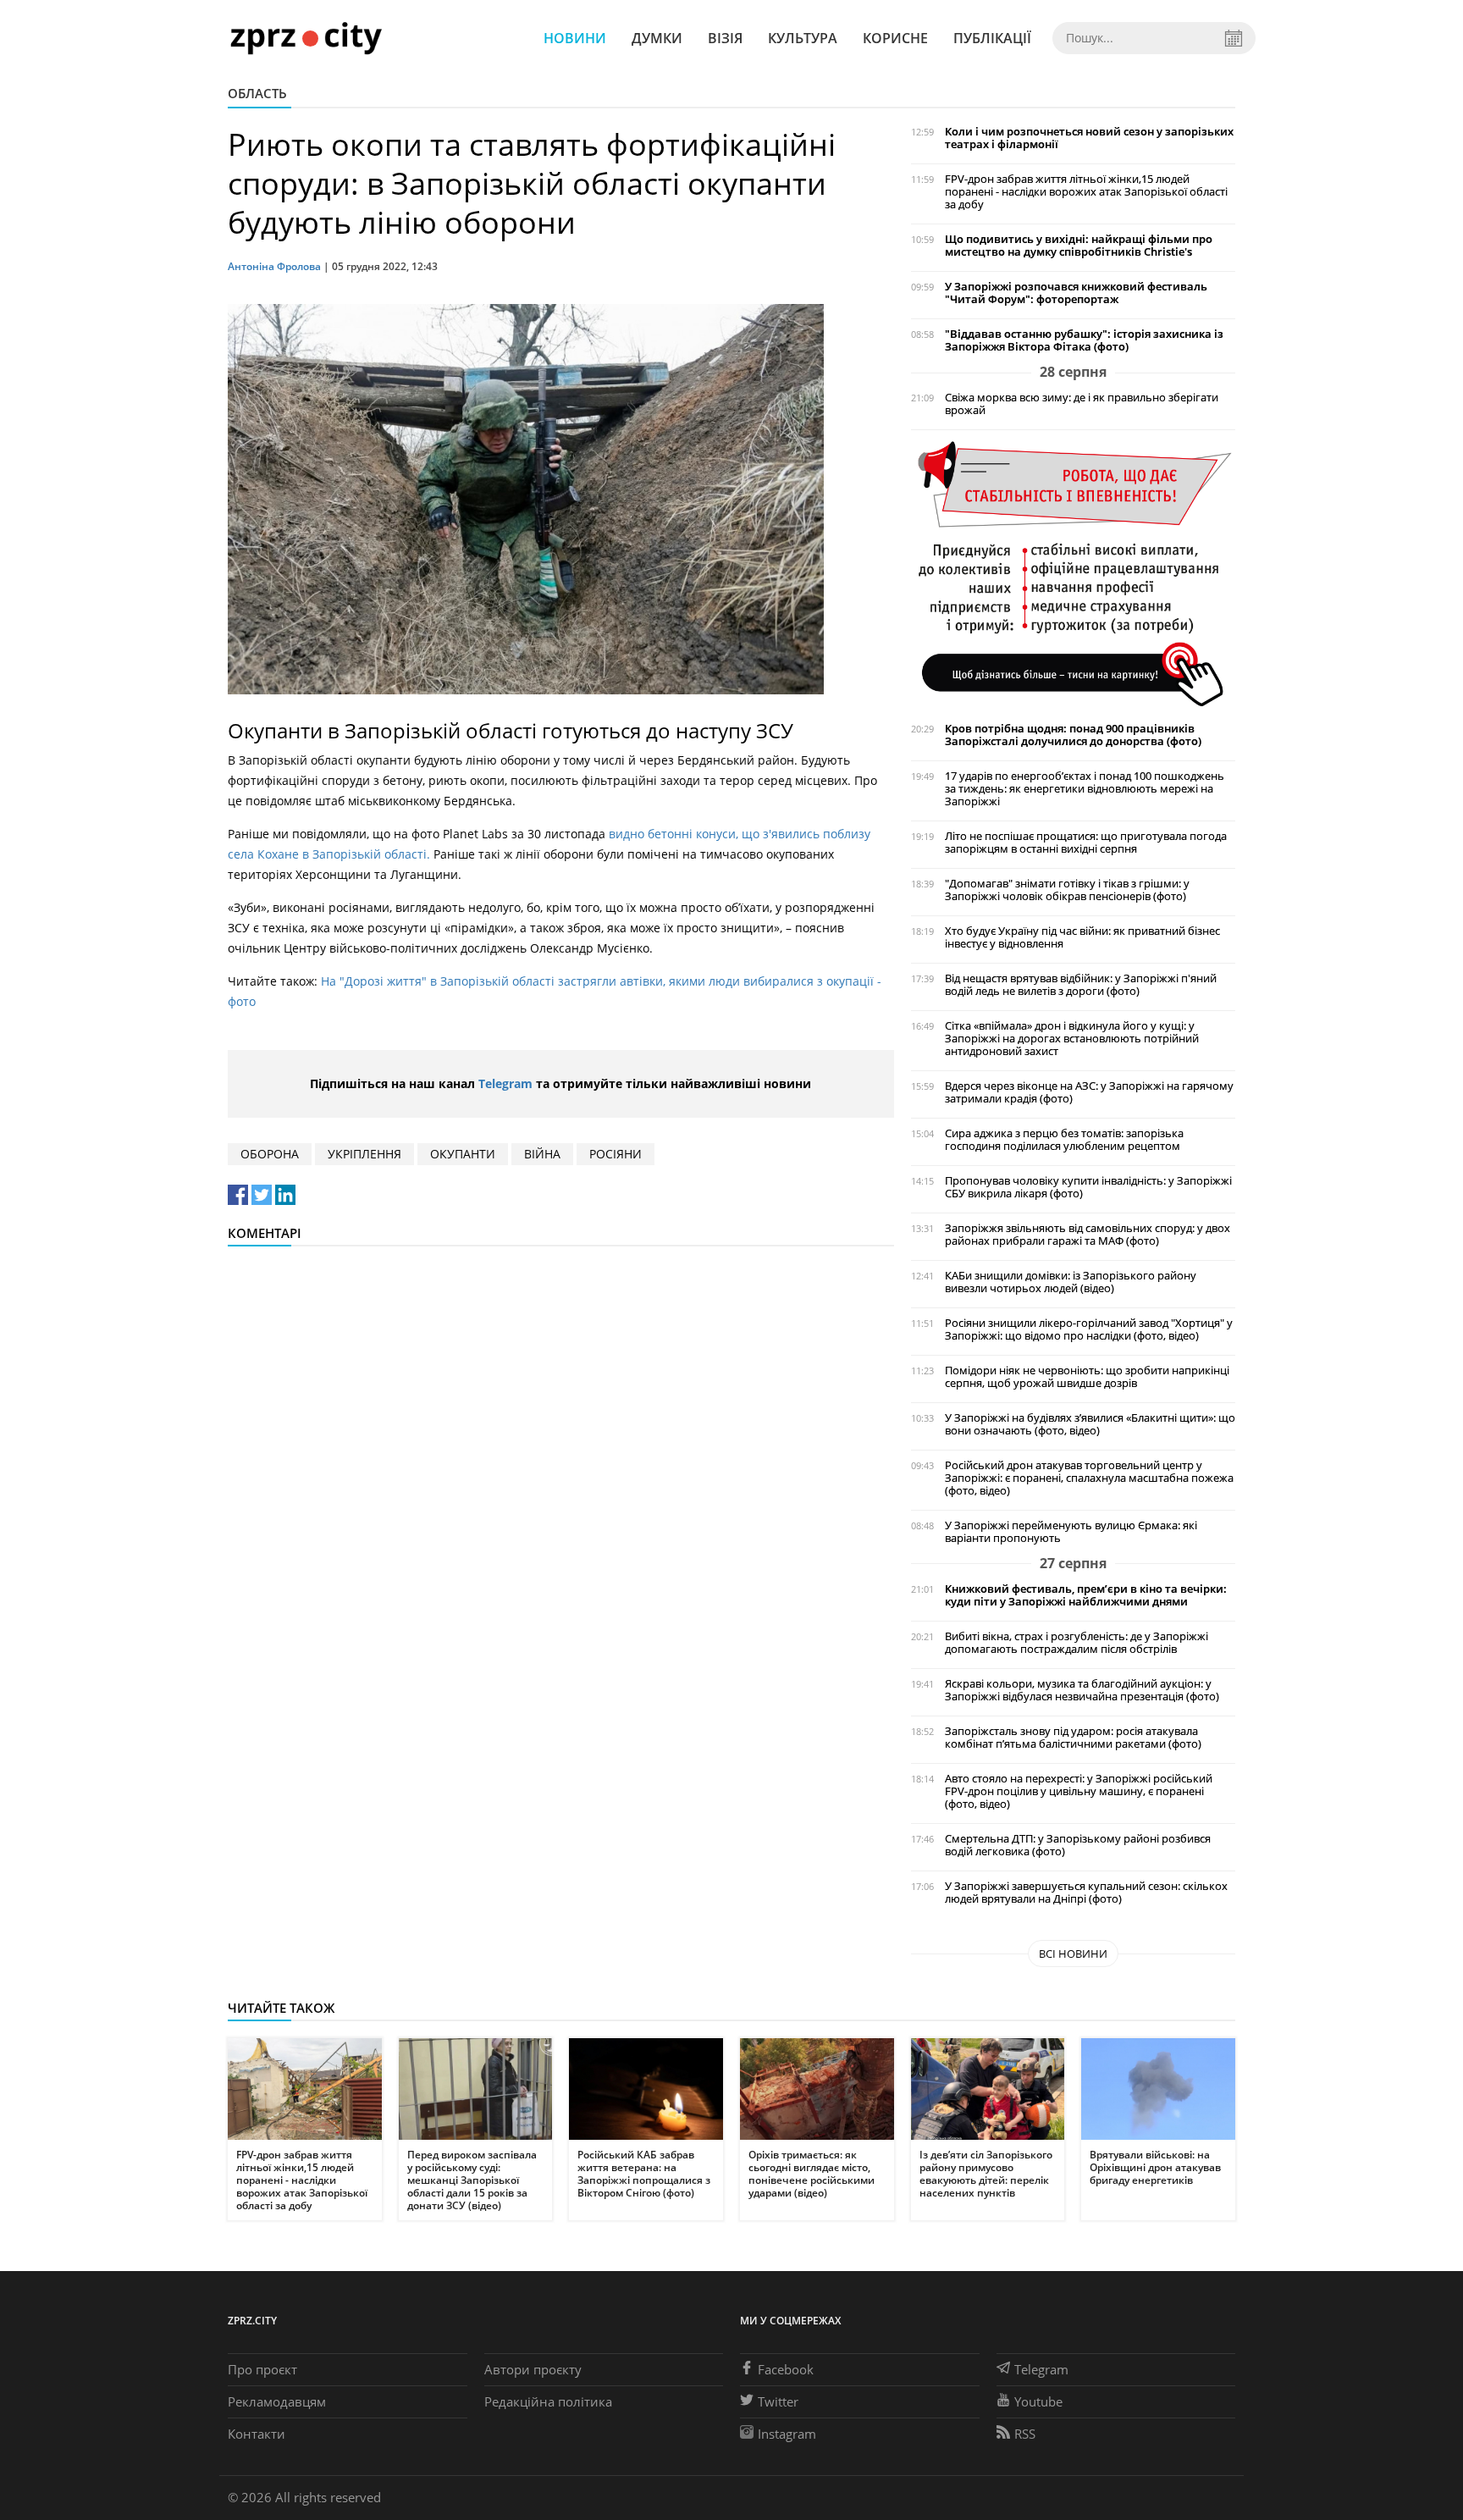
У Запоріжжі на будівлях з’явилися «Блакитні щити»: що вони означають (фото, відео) (1090, 1424)
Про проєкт (262, 2369)
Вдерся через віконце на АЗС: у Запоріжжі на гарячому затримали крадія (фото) (1089, 1092)
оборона (270, 1154)
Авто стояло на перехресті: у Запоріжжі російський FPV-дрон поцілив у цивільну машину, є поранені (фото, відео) (1079, 1791)
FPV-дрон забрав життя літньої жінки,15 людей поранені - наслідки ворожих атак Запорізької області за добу (1086, 192)
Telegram (505, 1083)
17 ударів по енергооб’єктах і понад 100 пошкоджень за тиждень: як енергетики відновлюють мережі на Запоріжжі (1085, 789)
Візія (725, 38)
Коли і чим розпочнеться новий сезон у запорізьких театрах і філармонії (1089, 138)
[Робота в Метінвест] (1073, 573)
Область (257, 93)
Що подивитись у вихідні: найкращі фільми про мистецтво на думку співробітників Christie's (1079, 246)
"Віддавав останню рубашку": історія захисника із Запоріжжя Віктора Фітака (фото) (1084, 340)
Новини (575, 38)
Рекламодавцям (277, 2401)
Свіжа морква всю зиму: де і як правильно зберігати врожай (1082, 404)
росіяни (616, 1154)
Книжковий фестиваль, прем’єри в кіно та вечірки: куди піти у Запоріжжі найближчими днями (1086, 1595)
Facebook (786, 2369)
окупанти (463, 1154)
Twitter (778, 2401)
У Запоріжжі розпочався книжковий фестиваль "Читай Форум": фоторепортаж (1076, 293)
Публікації (992, 38)
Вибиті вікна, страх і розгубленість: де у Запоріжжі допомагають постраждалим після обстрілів (1077, 1643)
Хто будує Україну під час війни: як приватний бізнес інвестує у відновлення (1082, 937)
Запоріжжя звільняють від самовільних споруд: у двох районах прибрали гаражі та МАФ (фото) (1088, 1235)
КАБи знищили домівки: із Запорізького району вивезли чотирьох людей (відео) (1071, 1282)
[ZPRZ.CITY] (306, 38)
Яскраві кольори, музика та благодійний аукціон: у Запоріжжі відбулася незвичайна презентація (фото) (1082, 1690)
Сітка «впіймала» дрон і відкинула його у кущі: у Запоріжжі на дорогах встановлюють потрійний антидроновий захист (1072, 1039)
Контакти (257, 2434)
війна (542, 1154)
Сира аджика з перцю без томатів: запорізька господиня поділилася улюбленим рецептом (1064, 1140)
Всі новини (1073, 1954)
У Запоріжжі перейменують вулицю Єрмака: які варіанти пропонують (1071, 1532)
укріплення (364, 1154)
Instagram (787, 2434)
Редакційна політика (548, 2401)
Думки (657, 38)
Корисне (895, 38)
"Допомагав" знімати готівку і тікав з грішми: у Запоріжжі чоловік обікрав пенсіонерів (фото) (1067, 890)
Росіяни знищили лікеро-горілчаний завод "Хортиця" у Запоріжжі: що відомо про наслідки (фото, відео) (1089, 1329)
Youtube (1038, 2401)
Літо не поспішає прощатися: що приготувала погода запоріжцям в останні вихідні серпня (1086, 843)
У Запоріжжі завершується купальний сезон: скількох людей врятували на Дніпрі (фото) (1086, 1893)
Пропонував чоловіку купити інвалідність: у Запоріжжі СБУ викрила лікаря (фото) (1088, 1187)
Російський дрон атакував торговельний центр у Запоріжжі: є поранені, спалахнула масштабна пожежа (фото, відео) (1089, 1478)
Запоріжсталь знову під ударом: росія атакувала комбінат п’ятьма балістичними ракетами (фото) (1073, 1738)
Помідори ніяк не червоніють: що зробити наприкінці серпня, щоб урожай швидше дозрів (1087, 1377)
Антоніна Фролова (274, 266)
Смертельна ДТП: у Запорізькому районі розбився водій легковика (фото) (1078, 1845)
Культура (803, 38)
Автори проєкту (533, 2369)
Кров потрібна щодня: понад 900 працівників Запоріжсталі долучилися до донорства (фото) (1073, 735)
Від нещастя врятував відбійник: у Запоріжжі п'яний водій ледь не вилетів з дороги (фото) (1081, 985)
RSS (1025, 2434)
